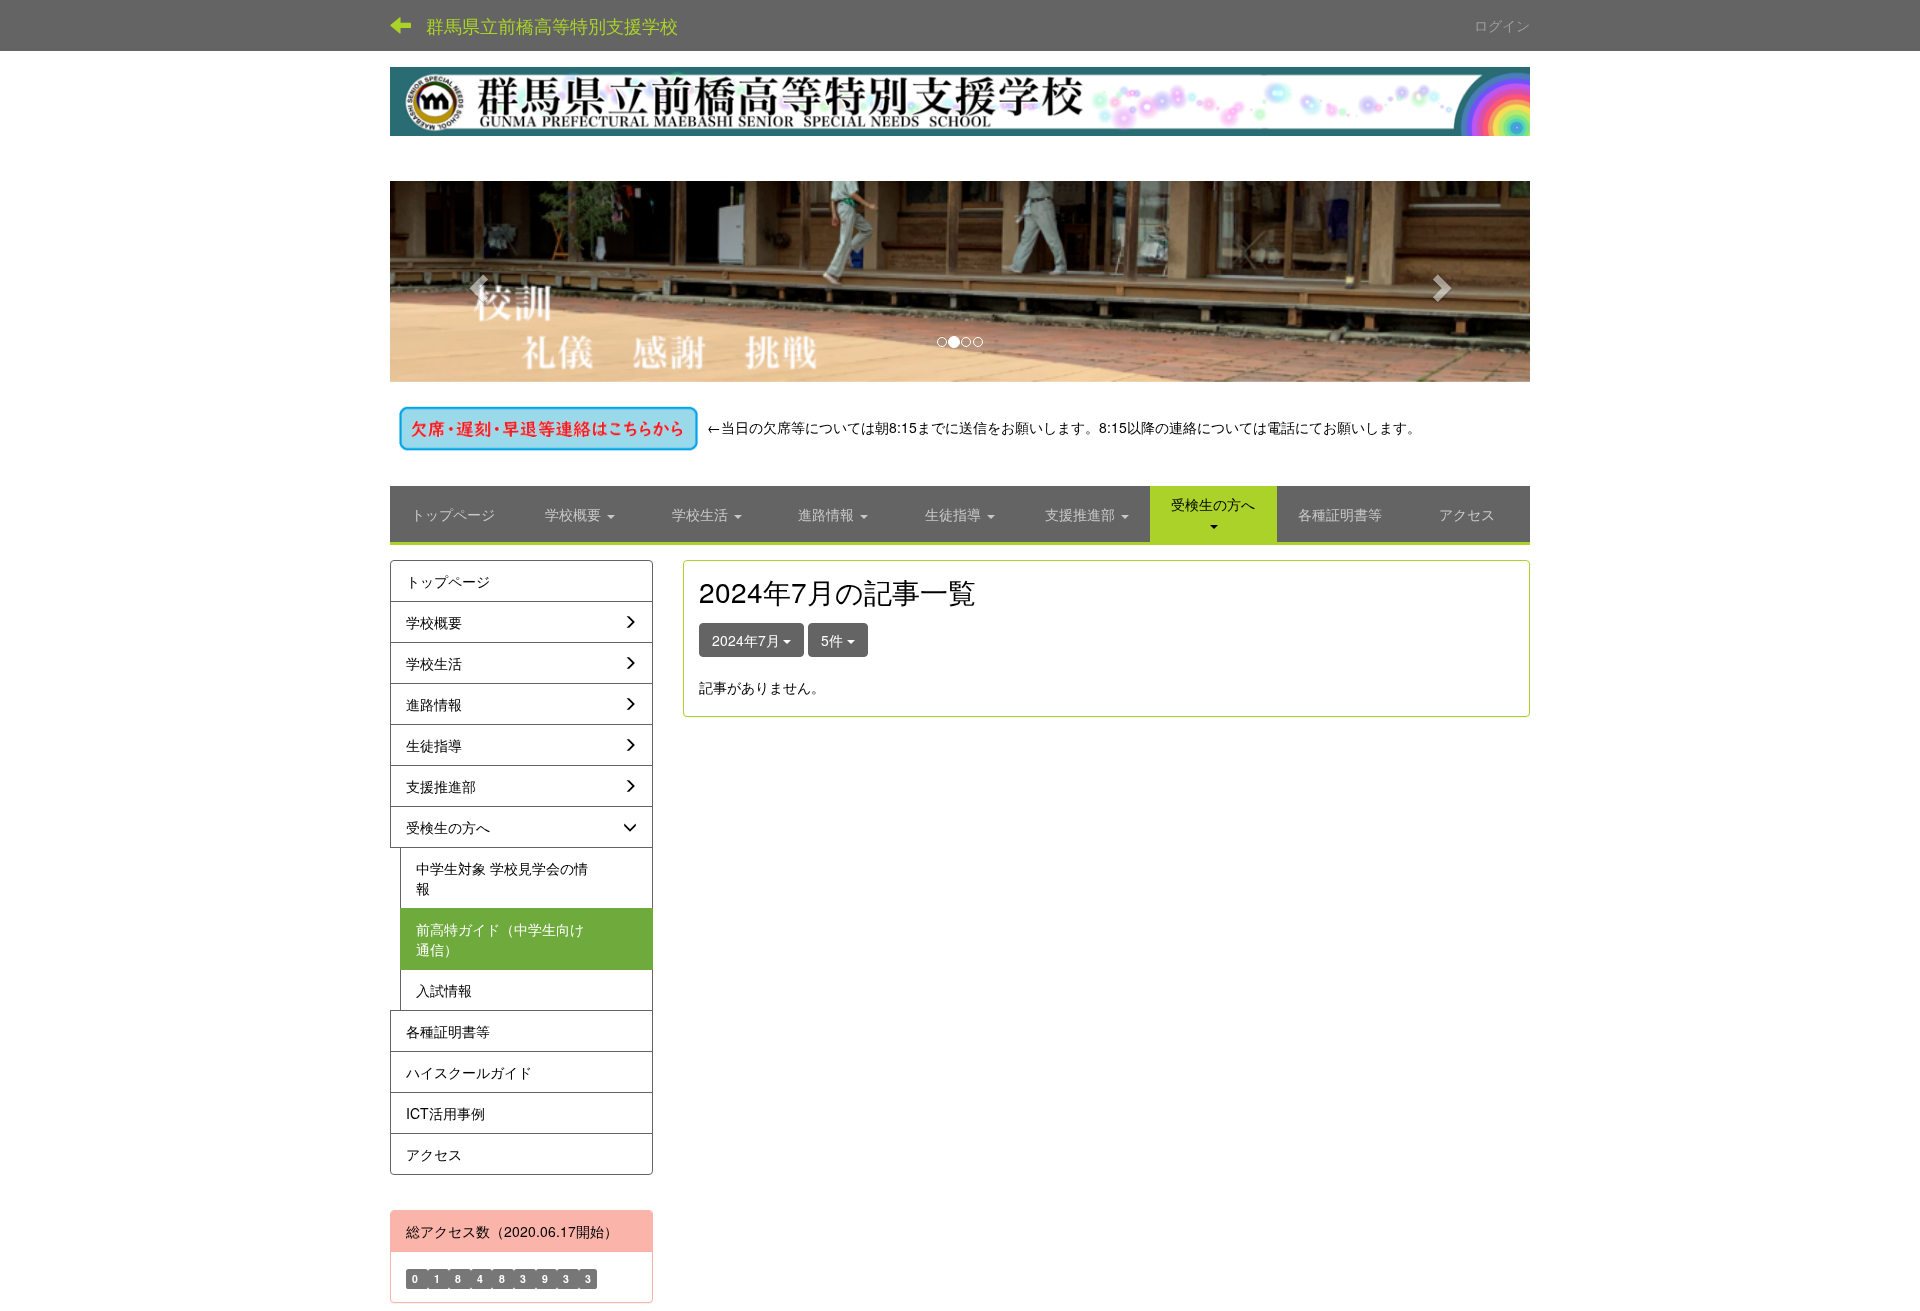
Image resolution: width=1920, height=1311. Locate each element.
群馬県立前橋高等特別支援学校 (552, 25)
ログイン (1502, 25)
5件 (834, 640)
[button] (475, 281)
